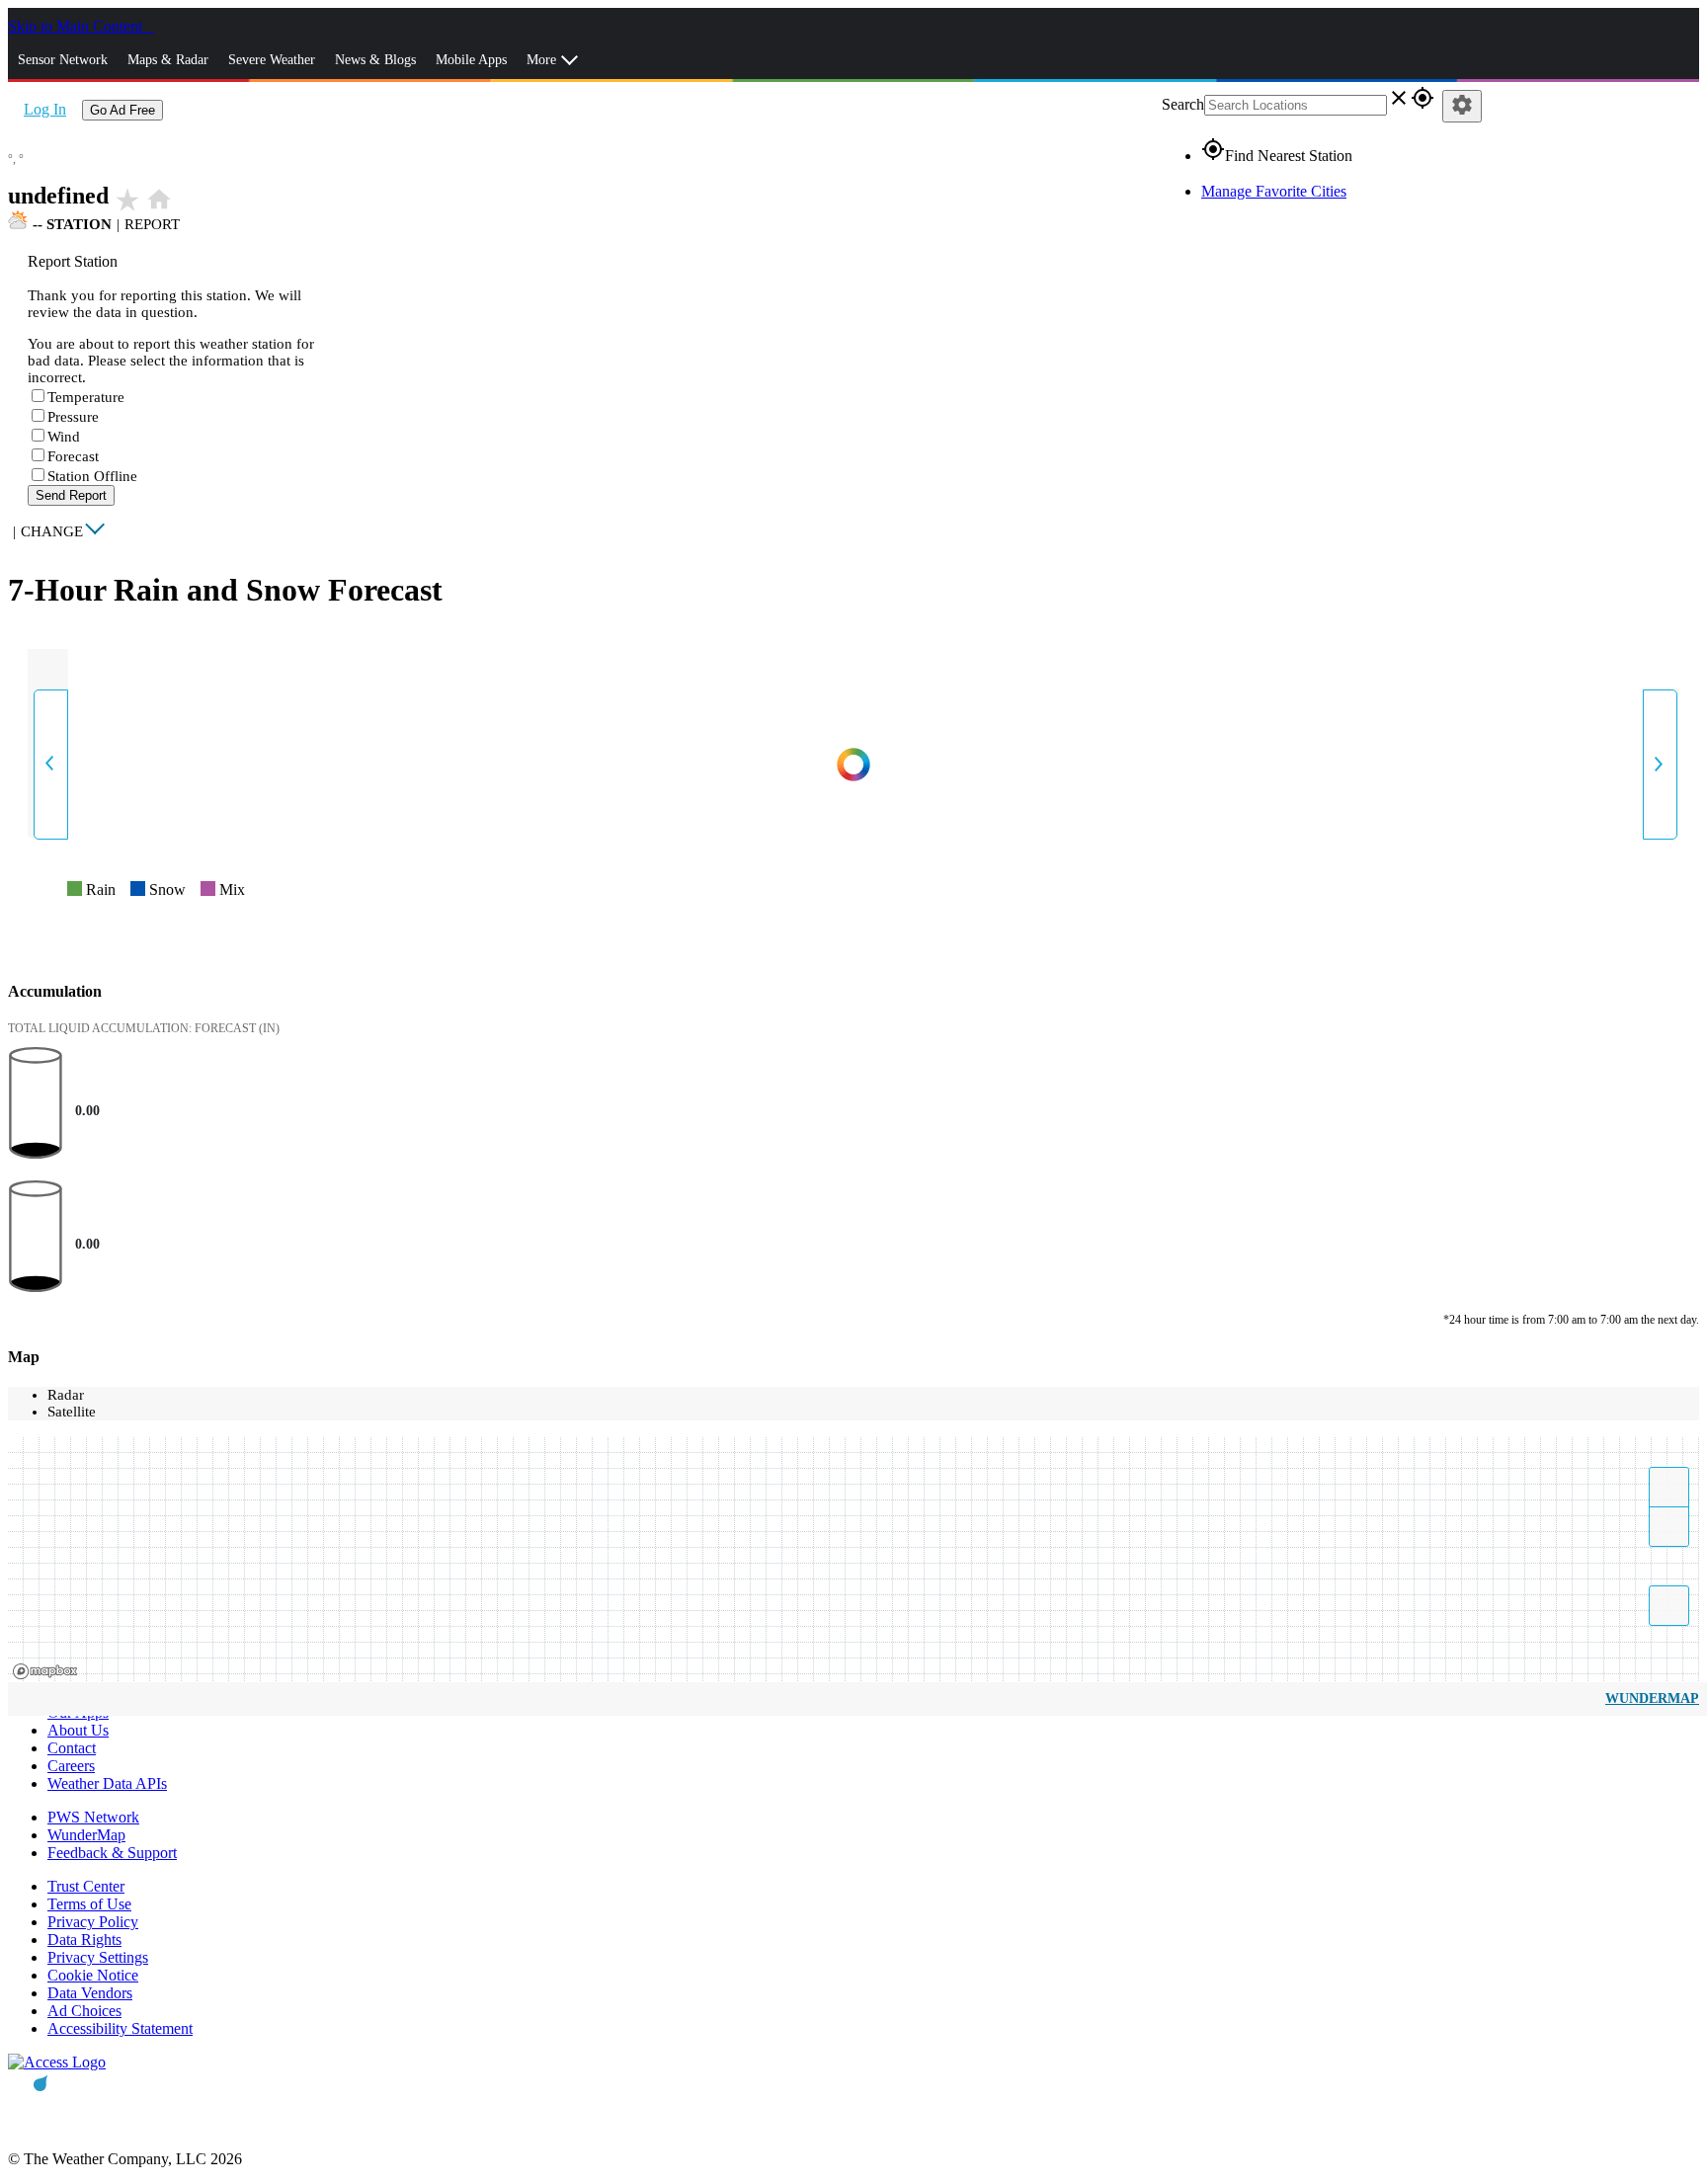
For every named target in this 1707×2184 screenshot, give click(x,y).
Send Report (71, 495)
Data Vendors (90, 1993)
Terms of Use (89, 1904)
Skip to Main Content (77, 26)
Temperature (86, 397)
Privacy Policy (93, 1922)
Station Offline (92, 476)
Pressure (73, 417)
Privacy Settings (98, 1957)
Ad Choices (84, 2011)
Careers (71, 1766)
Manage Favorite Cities (1274, 191)
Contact (72, 1748)
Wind (64, 437)
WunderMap (1652, 1699)
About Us (78, 1730)
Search (1183, 104)
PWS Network (93, 1817)
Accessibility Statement (120, 2028)
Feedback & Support (112, 1853)
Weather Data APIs (107, 1783)
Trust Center (86, 1886)
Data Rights (84, 1940)
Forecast (73, 456)
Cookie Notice (93, 1975)
